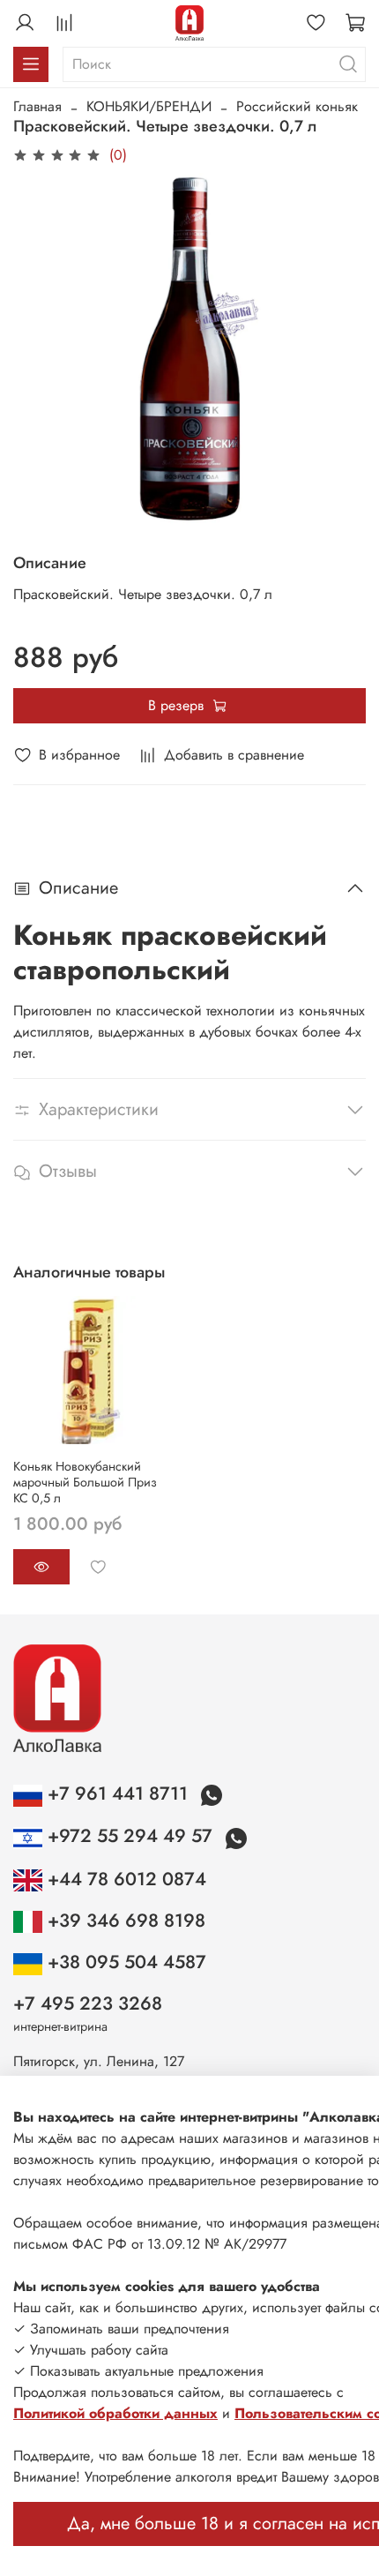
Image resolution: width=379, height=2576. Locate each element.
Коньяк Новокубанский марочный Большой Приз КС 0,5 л (85, 1482)
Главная (37, 106)
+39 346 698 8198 (124, 1921)
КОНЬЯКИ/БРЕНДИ (149, 106)
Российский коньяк (297, 106)
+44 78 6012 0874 (124, 1879)
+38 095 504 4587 (124, 1962)
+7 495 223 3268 (88, 2003)
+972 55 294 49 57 (130, 1836)
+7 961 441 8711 (118, 1793)
